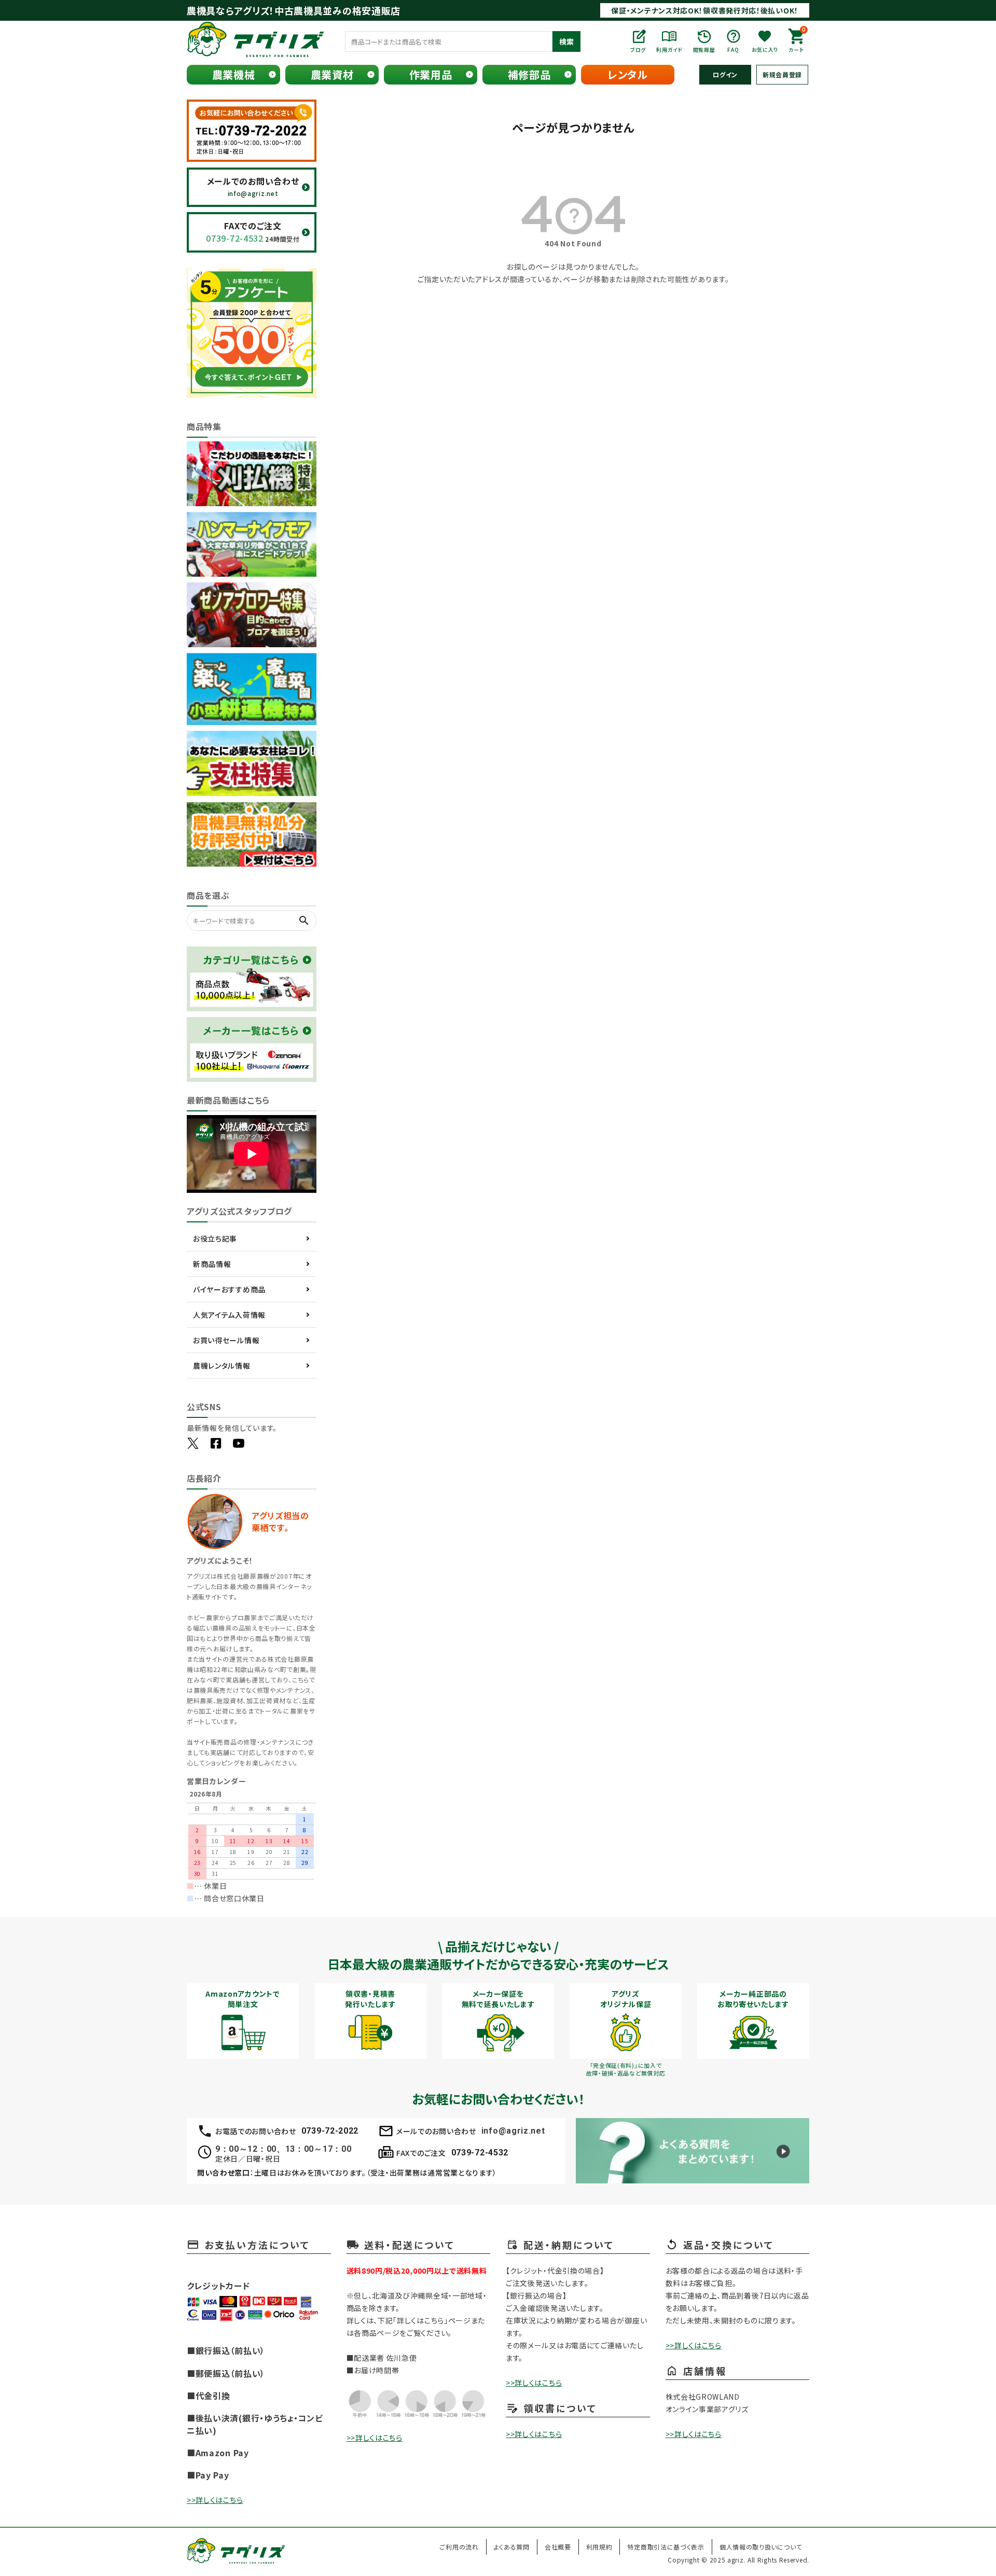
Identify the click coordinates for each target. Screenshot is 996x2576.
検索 (566, 41)
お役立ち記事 (215, 1238)
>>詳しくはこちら (215, 2500)
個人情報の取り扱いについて (761, 2547)
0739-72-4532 (480, 2153)
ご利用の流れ (459, 2547)
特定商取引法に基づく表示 (666, 2547)
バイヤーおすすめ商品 (229, 1289)
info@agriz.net (513, 2131)
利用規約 (599, 2547)
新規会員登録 (782, 74)
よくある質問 (512, 2547)
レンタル (628, 74)
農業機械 (234, 74)
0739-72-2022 (330, 2131)
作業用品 (431, 74)
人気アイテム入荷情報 (229, 1315)
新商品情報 (212, 1264)
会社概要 (558, 2547)
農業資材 (332, 74)
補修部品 (529, 74)
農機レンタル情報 (222, 1366)
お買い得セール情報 (226, 1340)
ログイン (725, 74)
